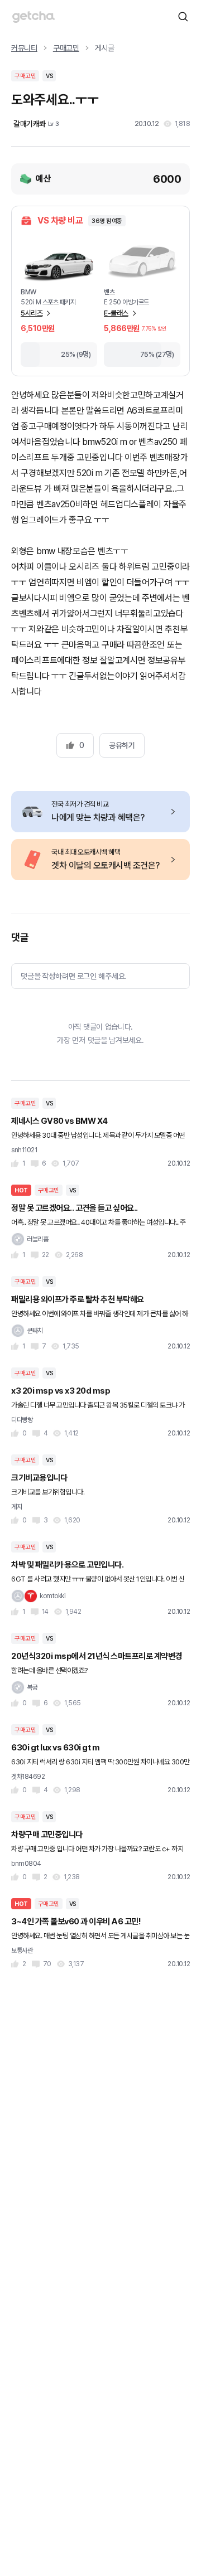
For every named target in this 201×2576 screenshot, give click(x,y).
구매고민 (66, 48)
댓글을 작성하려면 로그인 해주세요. (73, 976)
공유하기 (122, 745)
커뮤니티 (24, 48)
